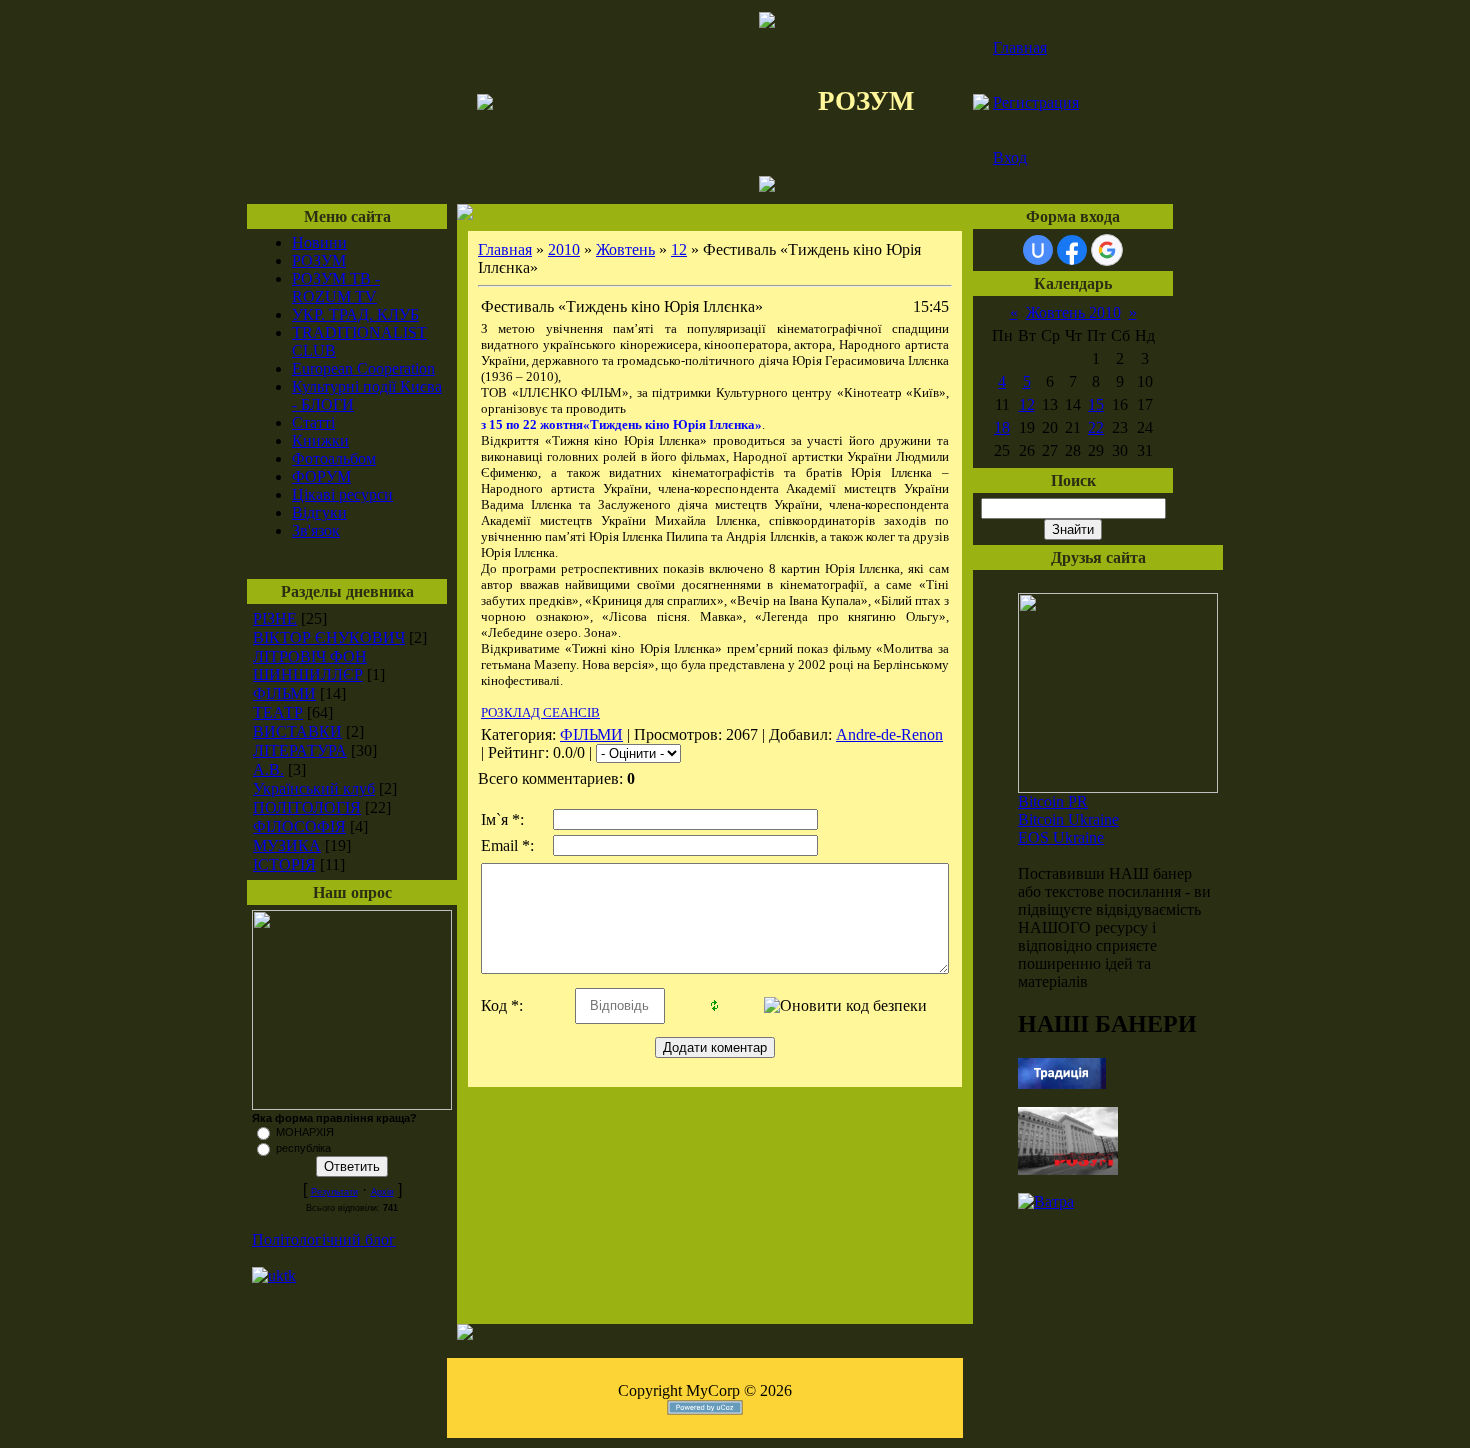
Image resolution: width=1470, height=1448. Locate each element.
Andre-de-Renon (889, 734)
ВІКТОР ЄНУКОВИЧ (329, 637)
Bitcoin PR (1053, 801)
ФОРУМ (321, 476)
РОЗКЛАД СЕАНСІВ (540, 712)
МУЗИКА (287, 845)
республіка (303, 1148)
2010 (564, 249)
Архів (382, 1192)
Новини (319, 242)
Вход (1010, 157)
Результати (334, 1192)
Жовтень (625, 249)
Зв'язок (316, 530)
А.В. (268, 769)
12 (679, 249)
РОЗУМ (319, 260)
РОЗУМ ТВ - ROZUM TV (336, 287)
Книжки (320, 440)
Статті (313, 422)
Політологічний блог (324, 1239)
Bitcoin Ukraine (1068, 819)
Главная (1020, 47)
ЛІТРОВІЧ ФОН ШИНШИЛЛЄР (310, 665)
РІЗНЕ (275, 618)
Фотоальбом (334, 458)
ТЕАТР (278, 712)
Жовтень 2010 (1073, 312)
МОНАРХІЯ (305, 1132)
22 (1096, 427)
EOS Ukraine (1061, 837)
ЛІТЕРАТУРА (300, 750)
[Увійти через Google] (1107, 250)
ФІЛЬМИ (284, 693)
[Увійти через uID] (1038, 250)
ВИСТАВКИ (297, 731)
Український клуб (314, 788)
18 (1002, 427)
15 (1096, 404)
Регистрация (1036, 102)
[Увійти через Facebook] (1072, 250)
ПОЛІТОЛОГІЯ (307, 807)
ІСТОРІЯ (284, 864)
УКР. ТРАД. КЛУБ (355, 314)
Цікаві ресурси (342, 494)
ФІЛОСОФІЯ (299, 826)
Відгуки (319, 512)
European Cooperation (363, 368)
